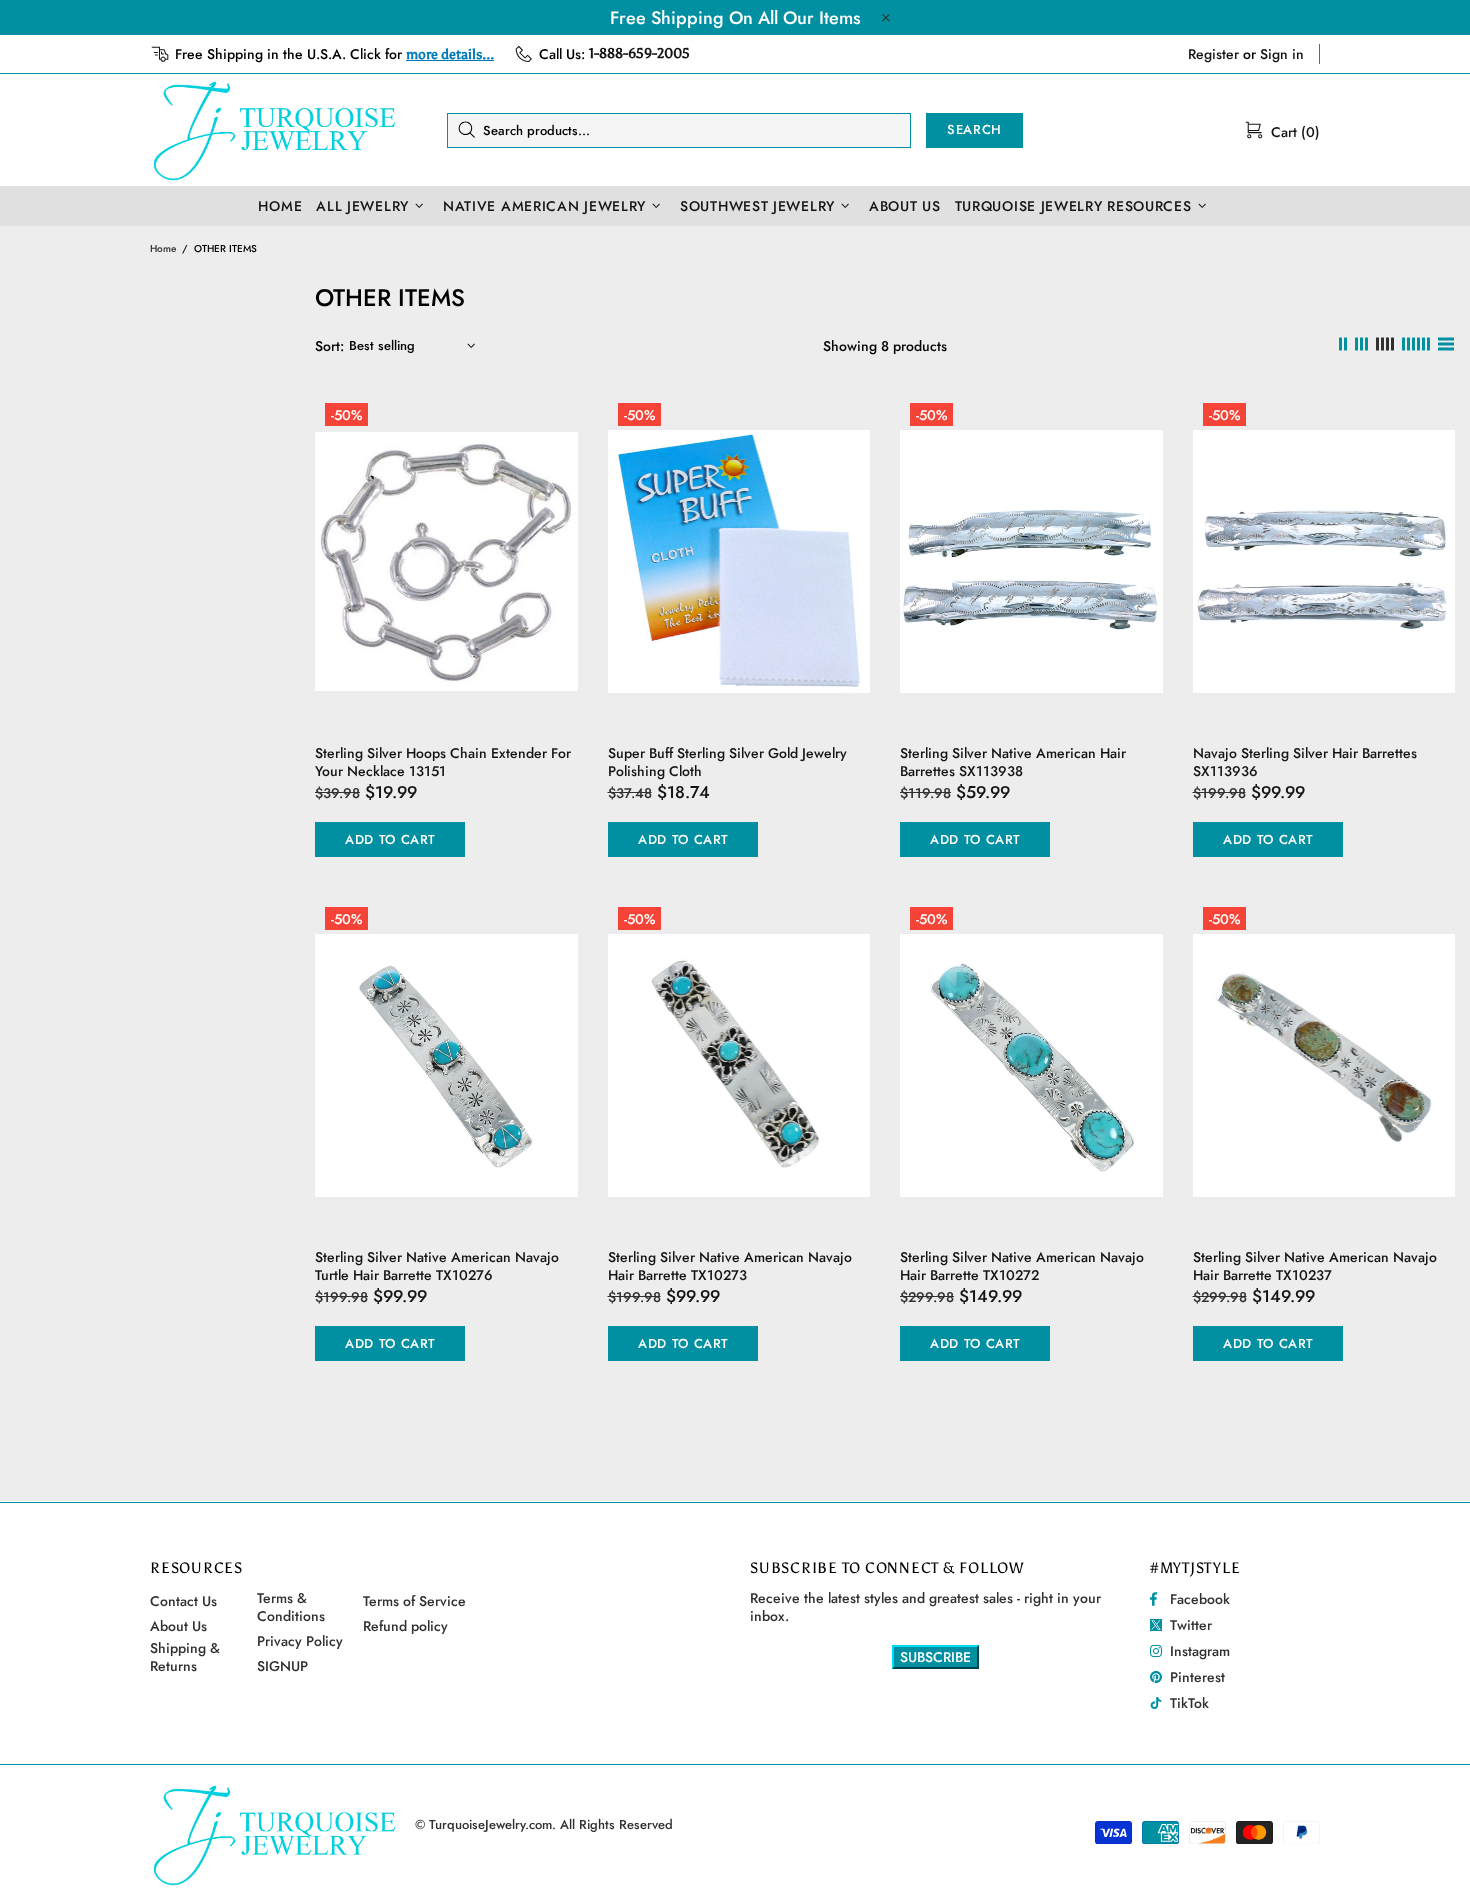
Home (163, 248)
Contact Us (183, 1601)
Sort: (329, 346)
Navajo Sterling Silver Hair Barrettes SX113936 (1305, 762)
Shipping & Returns (185, 1657)
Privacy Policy (300, 1641)
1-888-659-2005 (639, 53)
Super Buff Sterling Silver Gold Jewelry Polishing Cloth (727, 762)
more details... (450, 54)
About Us (178, 1626)
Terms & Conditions (291, 1607)
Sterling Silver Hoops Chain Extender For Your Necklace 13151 (443, 762)
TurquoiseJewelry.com (275, 130)
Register (1213, 54)
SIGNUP (282, 1666)
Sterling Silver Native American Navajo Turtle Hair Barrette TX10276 (437, 1266)
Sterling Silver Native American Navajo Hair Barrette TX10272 (1022, 1266)
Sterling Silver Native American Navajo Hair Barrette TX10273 (730, 1266)
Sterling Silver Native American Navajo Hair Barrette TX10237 (1315, 1266)
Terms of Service (414, 1601)
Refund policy (405, 1626)
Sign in (1282, 54)
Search (974, 129)
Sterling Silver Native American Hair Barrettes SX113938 (1013, 762)
